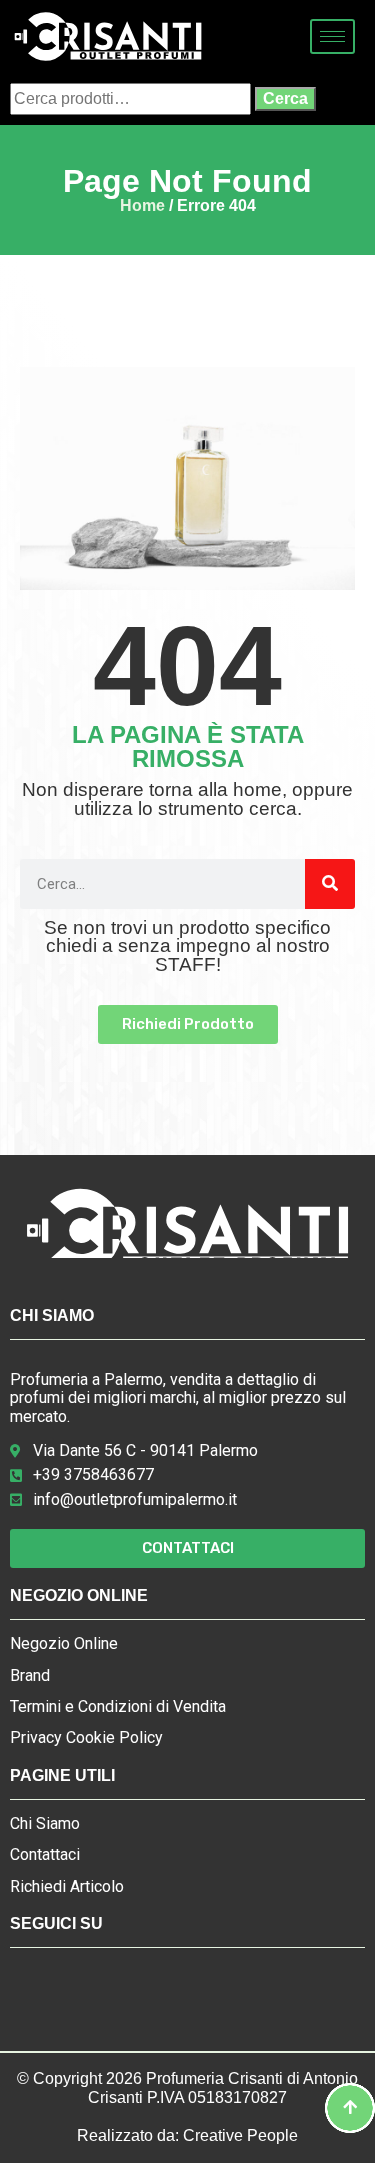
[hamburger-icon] (332, 36)
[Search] (330, 884)
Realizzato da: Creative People (187, 2135)
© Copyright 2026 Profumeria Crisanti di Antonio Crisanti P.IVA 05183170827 (187, 2087)
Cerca (285, 98)
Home (142, 205)
